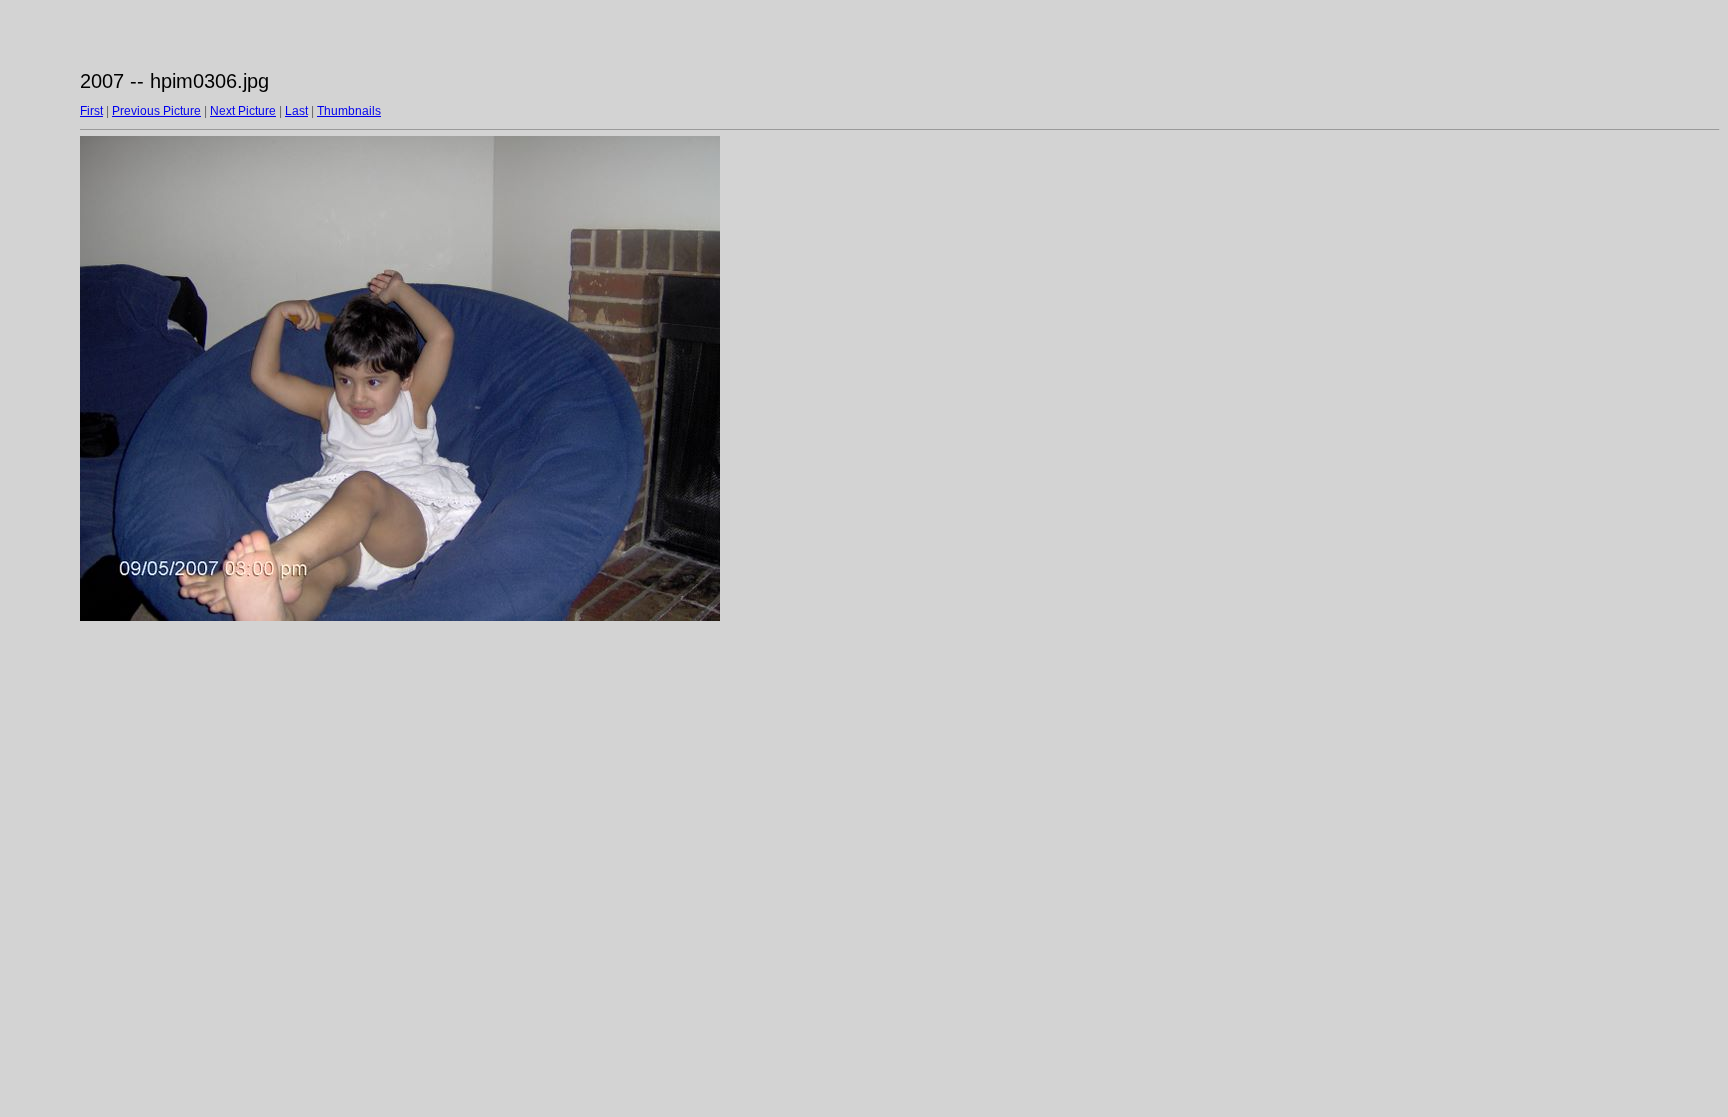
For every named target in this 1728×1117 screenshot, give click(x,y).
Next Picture (243, 111)
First (91, 111)
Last (296, 111)
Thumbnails (349, 111)
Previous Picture (156, 111)
